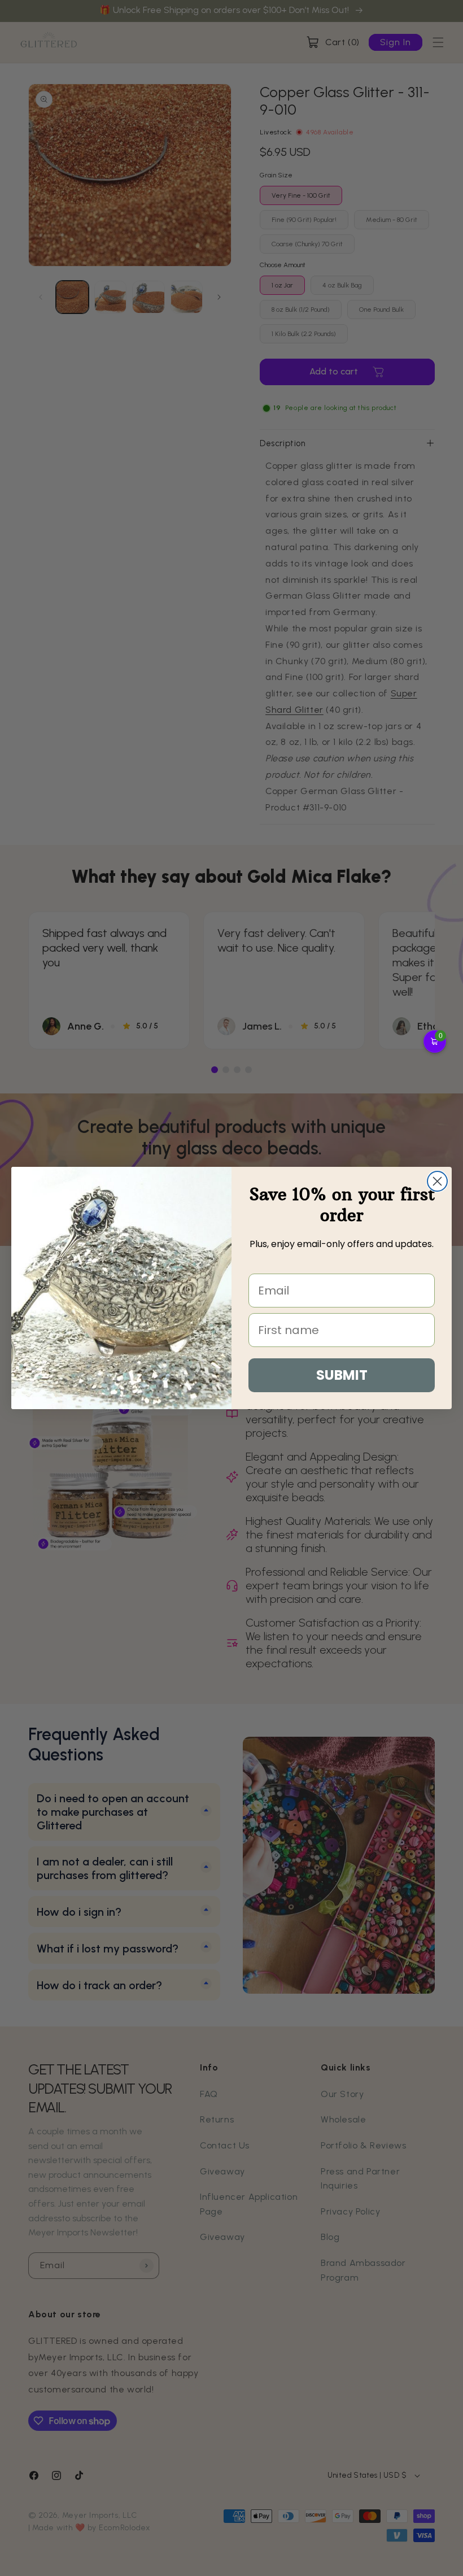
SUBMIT (342, 1375)
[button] (435, 1041)
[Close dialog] (437, 1181)
